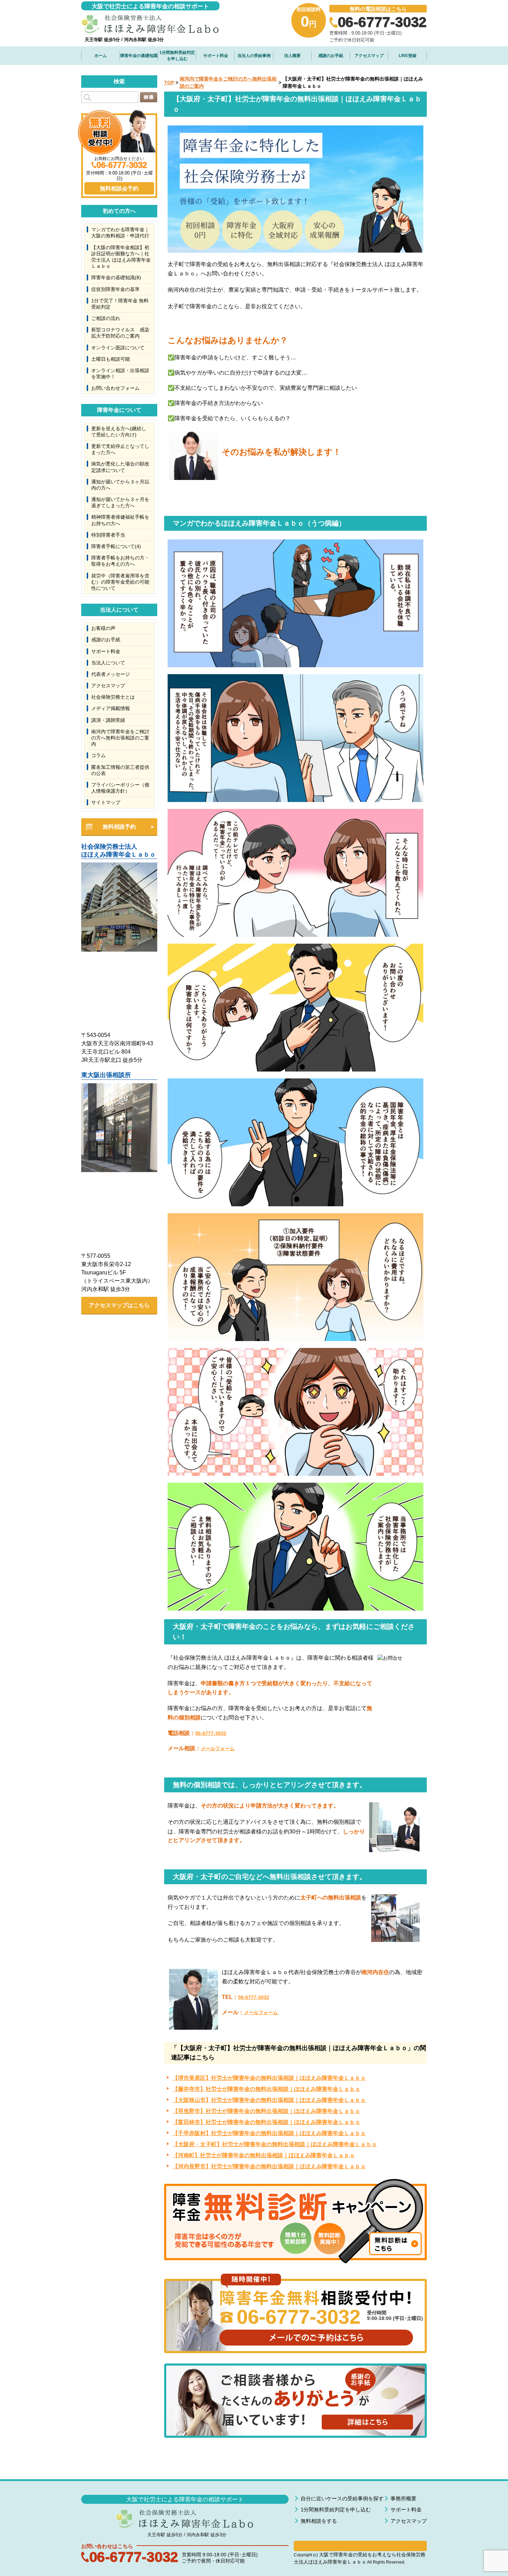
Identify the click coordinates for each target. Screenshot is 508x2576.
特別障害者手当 (108, 535)
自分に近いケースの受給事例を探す (342, 2498)
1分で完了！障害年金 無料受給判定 (120, 304)
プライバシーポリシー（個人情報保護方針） (120, 788)
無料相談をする (319, 2521)
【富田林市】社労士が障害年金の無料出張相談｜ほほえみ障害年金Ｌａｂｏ (266, 2122)
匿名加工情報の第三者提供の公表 (120, 770)
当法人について (108, 663)
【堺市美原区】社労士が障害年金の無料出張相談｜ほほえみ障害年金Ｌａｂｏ (269, 2078)
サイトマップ (106, 802)
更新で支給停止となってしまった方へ (120, 449)
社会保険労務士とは (113, 697)
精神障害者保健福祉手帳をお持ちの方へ (120, 520)
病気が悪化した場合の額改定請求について (120, 467)
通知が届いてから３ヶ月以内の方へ (120, 485)
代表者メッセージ (111, 674)
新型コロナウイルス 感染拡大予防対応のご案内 (120, 333)
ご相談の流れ (106, 318)
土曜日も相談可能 (111, 359)
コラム (98, 755)
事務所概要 (403, 2498)
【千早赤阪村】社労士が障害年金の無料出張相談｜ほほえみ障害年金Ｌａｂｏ (269, 2133)
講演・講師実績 (108, 720)
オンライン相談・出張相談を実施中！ (120, 374)
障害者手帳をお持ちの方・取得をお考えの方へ (120, 561)
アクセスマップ (369, 56)
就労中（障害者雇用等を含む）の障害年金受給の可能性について (120, 582)
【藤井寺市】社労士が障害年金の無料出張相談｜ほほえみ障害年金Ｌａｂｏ (266, 2089)
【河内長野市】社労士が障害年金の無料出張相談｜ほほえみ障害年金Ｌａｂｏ (269, 2166)
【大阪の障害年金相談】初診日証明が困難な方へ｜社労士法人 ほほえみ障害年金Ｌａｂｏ (121, 257)
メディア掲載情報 (111, 708)
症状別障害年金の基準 (115, 289)
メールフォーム (218, 1748)
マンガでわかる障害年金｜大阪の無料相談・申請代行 (120, 233)
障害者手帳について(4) (116, 546)
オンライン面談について (118, 348)
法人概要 (292, 56)
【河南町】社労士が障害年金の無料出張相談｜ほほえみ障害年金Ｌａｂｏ (264, 2155)
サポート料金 (216, 56)
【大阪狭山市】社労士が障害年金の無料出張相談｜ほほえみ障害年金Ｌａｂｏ (269, 2100)
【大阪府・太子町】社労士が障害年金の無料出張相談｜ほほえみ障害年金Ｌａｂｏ (275, 2144)
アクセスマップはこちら (119, 1305)
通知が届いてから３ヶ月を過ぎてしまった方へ (120, 502)
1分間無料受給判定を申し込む (177, 56)
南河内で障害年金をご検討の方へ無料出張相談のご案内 (120, 738)
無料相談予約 (119, 827)
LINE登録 (408, 56)
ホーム (101, 56)
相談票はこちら (360, 2546)
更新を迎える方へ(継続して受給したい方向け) (119, 432)
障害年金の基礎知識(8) (116, 277)
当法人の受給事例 (254, 56)
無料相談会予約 (119, 188)
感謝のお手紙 (331, 56)
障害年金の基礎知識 (139, 56)
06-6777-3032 (211, 1733)
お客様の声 (103, 628)
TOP (169, 83)
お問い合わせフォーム (115, 388)
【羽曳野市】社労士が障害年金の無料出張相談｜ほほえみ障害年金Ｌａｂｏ (266, 2111)
